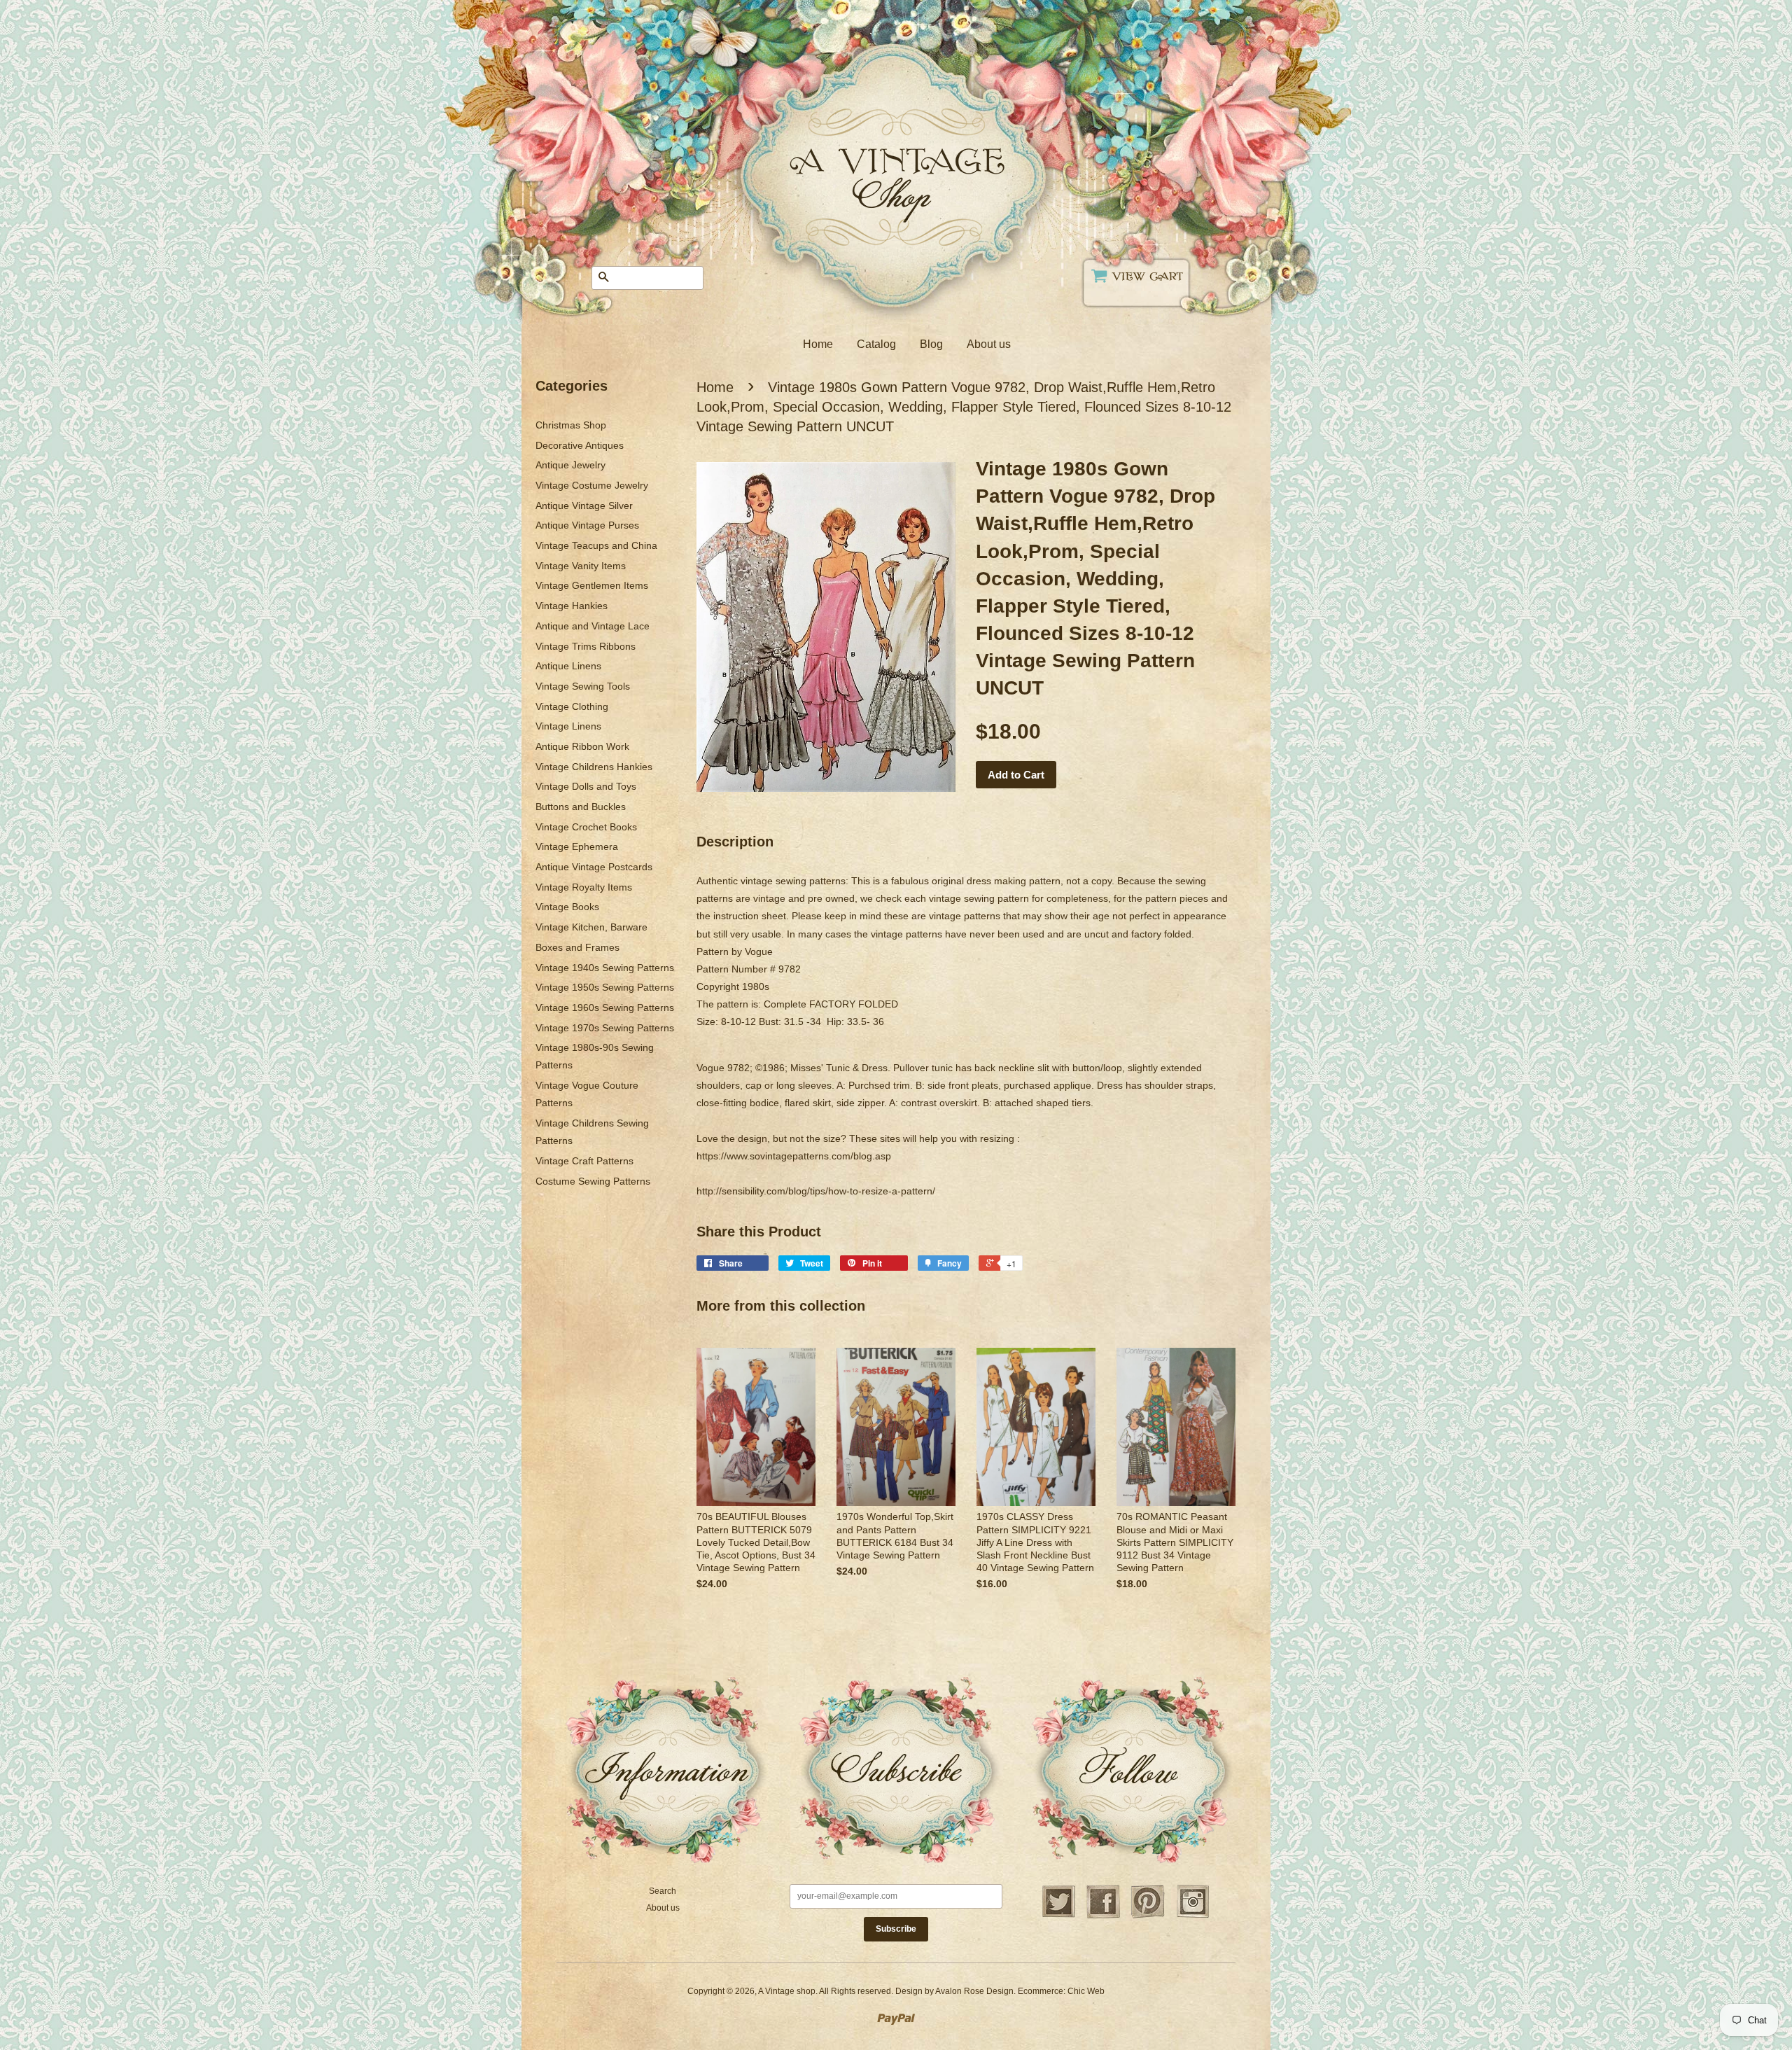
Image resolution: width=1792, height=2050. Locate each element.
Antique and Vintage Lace (593, 626)
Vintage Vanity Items (581, 566)
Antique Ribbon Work (582, 746)
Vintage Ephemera (577, 846)
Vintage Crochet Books (586, 827)
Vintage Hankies (572, 606)
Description (735, 842)
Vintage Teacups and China (596, 545)
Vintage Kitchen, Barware (591, 927)
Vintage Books (567, 907)
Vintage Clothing (572, 706)
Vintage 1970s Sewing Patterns (605, 1028)
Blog (931, 344)
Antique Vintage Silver (584, 505)
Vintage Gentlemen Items (592, 585)
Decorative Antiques (580, 445)
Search (663, 1891)
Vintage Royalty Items (584, 887)
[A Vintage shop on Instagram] (1193, 1916)
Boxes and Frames (577, 947)
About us (989, 344)
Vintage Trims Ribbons (586, 646)
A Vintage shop (787, 1991)
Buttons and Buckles (581, 807)
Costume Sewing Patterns (593, 1181)
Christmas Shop (571, 425)
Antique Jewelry (570, 465)
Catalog (876, 344)
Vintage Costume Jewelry (592, 485)
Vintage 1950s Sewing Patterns (605, 987)
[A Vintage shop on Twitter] (1058, 1916)
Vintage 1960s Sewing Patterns (605, 1007)
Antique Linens (568, 666)
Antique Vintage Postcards (594, 867)
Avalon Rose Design (974, 1991)
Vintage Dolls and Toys (586, 786)
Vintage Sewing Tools (583, 686)
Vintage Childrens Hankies (594, 767)
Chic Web (1086, 1991)
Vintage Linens (568, 726)
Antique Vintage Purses (587, 525)
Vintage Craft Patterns (584, 1161)
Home (818, 344)
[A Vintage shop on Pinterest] (1148, 1916)
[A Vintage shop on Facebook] (1103, 1916)
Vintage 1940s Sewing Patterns (605, 968)
